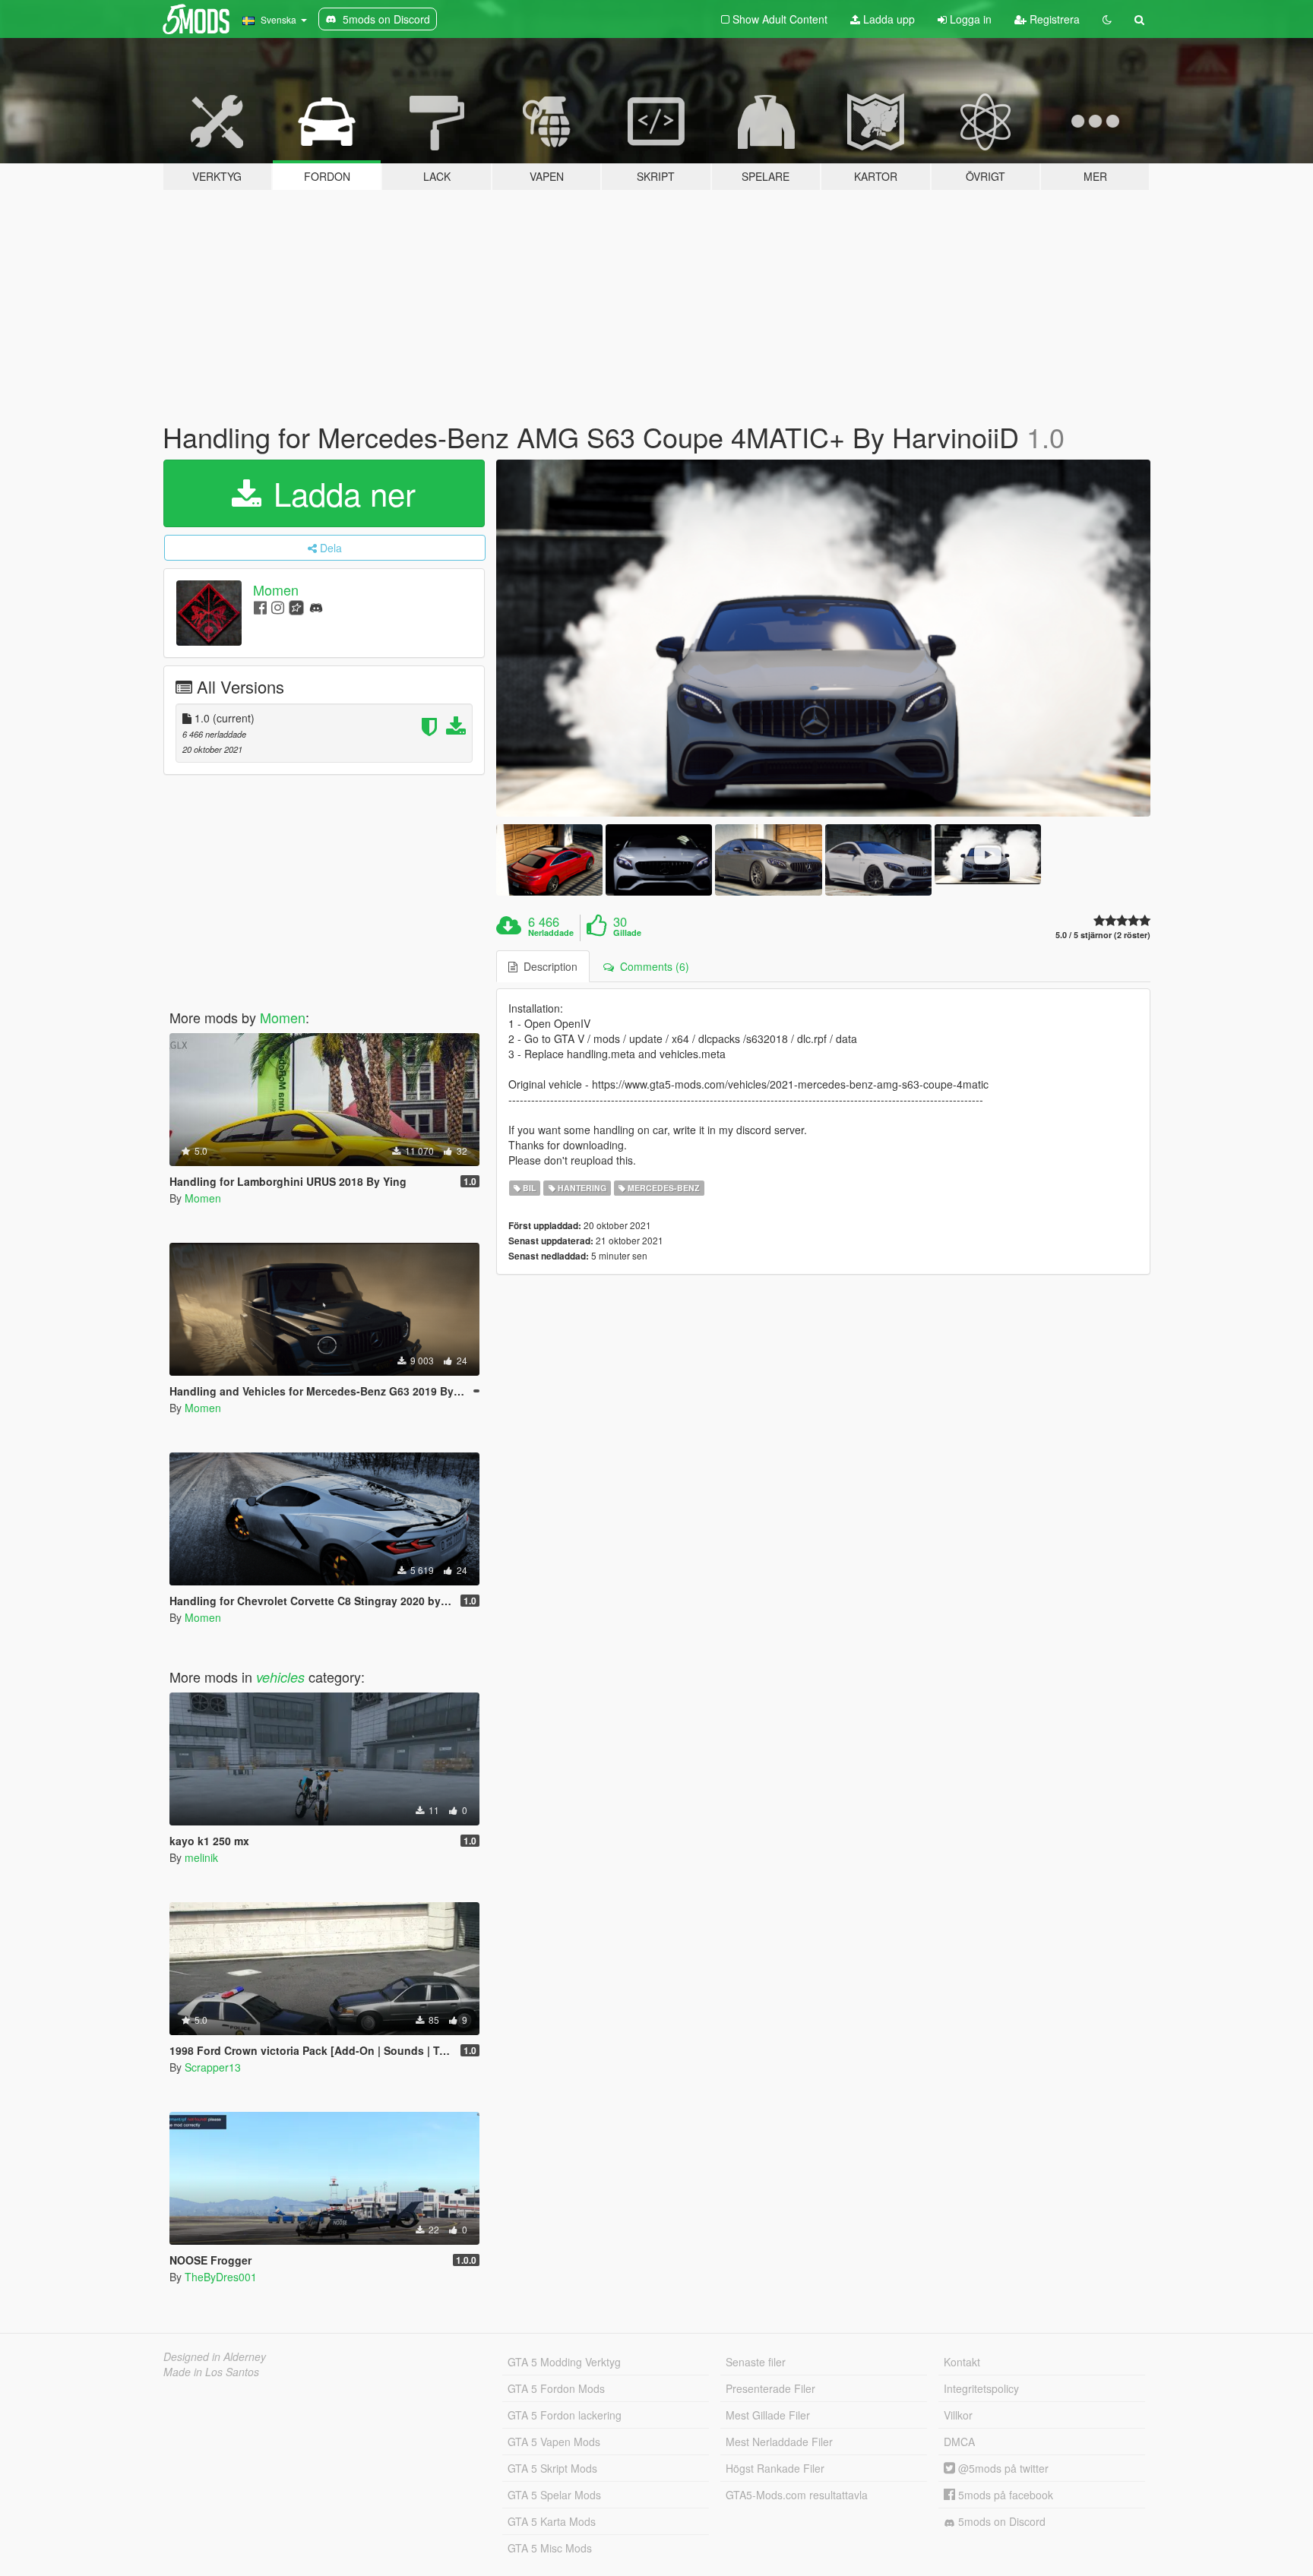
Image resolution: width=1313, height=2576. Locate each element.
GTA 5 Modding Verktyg (564, 2362)
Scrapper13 (213, 2067)
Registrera (1053, 19)
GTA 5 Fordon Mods (556, 2388)
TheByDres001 (221, 2277)
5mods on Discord (1000, 2521)
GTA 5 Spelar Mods (554, 2495)
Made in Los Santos (211, 2372)
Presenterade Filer (770, 2388)
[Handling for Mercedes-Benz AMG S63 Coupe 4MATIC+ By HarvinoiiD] (824, 638)
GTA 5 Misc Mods (550, 2548)
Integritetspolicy (981, 2388)
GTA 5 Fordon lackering (565, 2415)
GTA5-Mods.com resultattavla (797, 2495)
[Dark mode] (1107, 19)
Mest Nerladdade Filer (779, 2442)
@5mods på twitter (1002, 2468)
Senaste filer (756, 2362)
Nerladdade (551, 933)
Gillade (627, 933)
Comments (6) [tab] (652, 966)
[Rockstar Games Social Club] (296, 607)
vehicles (280, 1677)
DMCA (959, 2442)
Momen (276, 589)
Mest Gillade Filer (768, 2415)
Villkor (958, 2415)
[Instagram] (278, 607)
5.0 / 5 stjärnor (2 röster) (1103, 935)
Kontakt (962, 2362)
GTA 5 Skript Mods (552, 2468)
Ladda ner (340, 493)
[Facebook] (260, 607)
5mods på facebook (1004, 2495)
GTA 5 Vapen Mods (554, 2442)
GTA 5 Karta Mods (552, 2521)
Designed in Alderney (215, 2356)
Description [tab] (547, 966)
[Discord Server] (316, 607)
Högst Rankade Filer (775, 2468)
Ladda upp (887, 19)
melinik (201, 1857)
